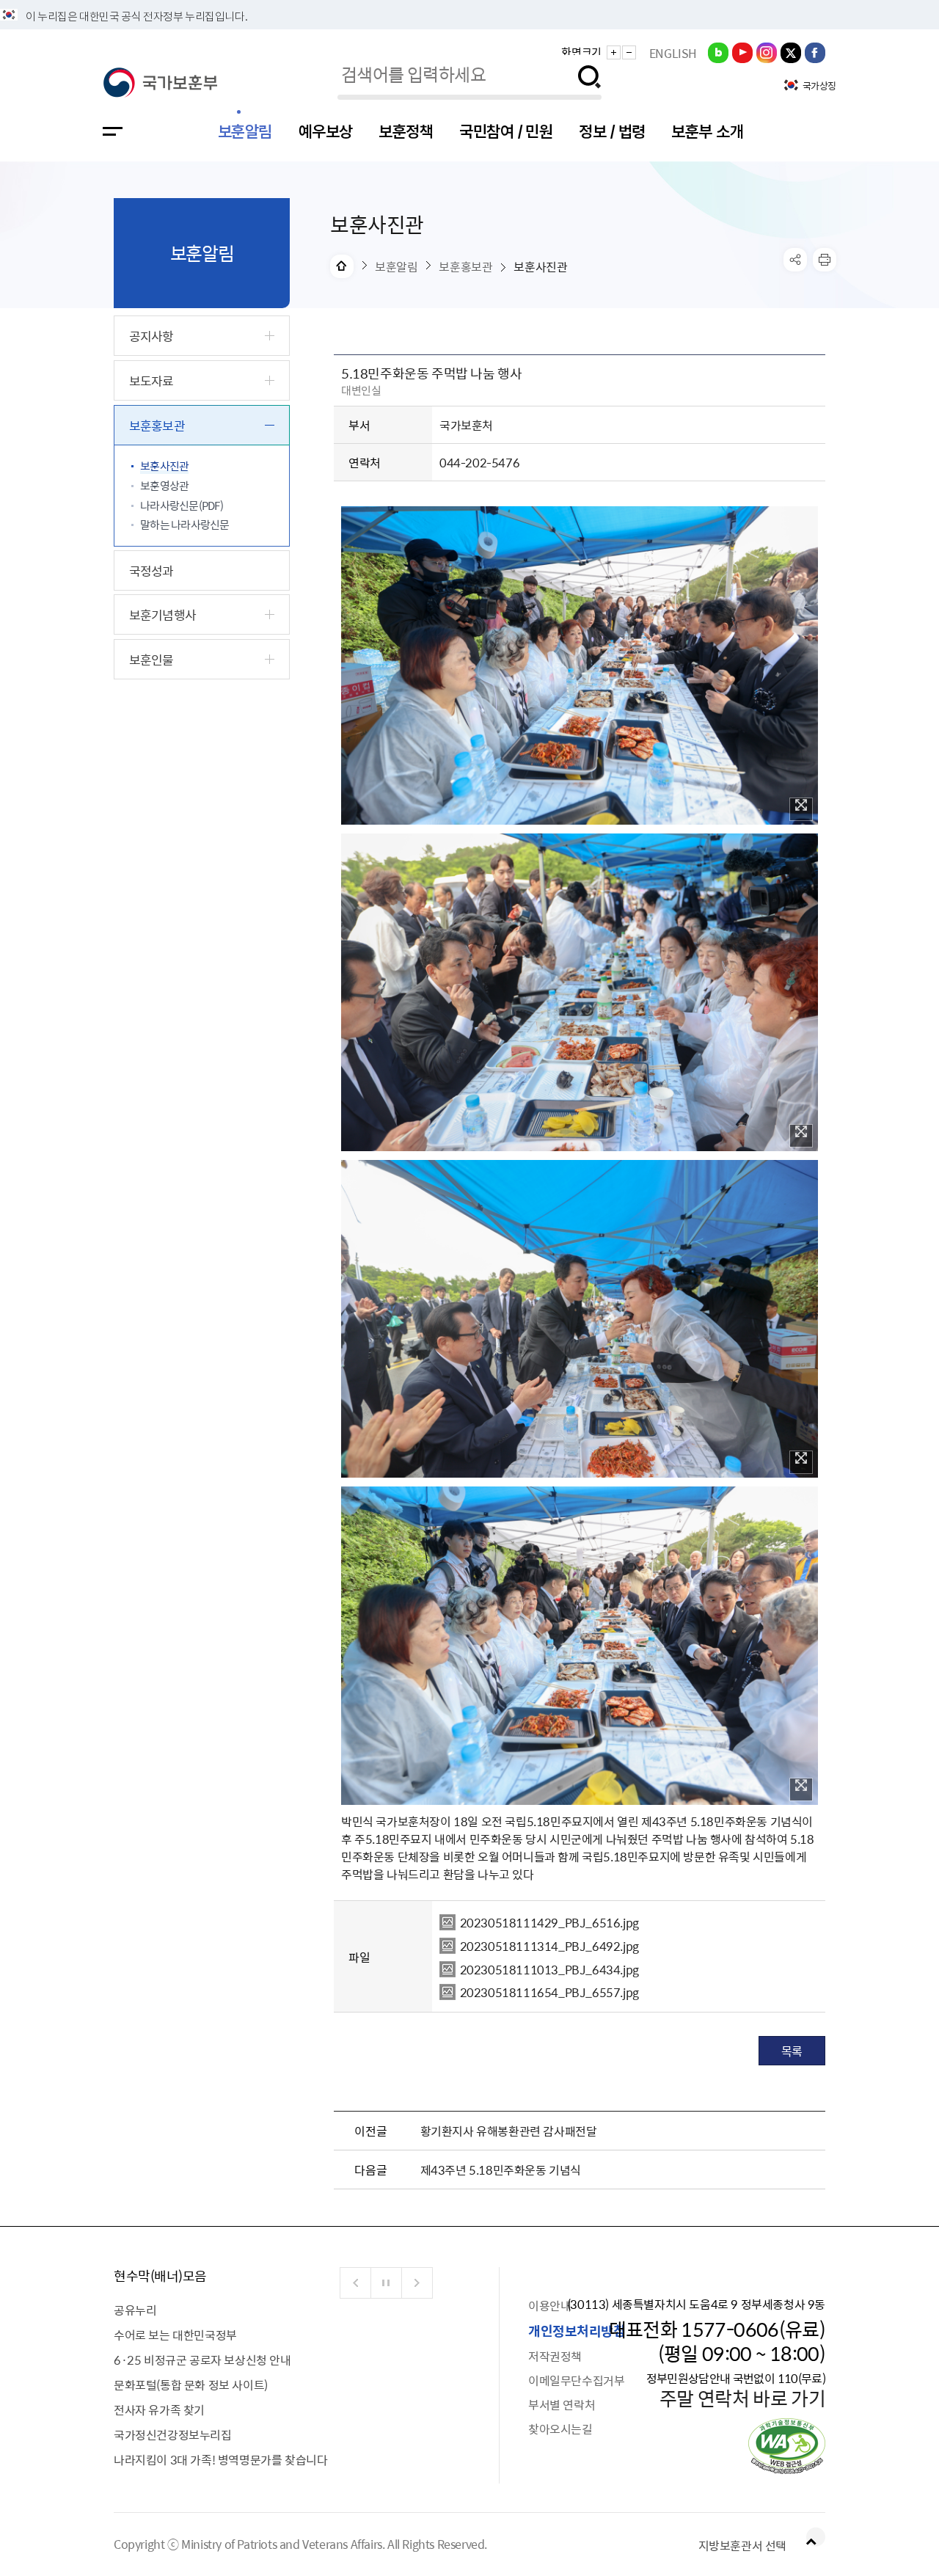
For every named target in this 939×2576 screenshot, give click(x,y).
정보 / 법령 (612, 131)
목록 (792, 2051)
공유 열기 (795, 260)
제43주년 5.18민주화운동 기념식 (501, 2170)
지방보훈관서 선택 (742, 2545)
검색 (590, 77)
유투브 (742, 52)
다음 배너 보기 (417, 2283)
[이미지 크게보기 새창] (801, 809)
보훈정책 (406, 131)
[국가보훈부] (160, 83)
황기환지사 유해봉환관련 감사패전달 (509, 2131)
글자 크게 (614, 52)
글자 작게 (629, 52)
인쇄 (825, 260)
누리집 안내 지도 (113, 131)
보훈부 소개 (707, 131)
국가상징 (819, 86)
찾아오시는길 (560, 2429)
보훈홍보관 (465, 266)
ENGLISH (673, 53)
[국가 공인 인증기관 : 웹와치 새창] (786, 2469)
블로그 (718, 52)
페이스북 (815, 52)
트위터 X (791, 52)
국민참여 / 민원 (506, 131)
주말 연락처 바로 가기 (742, 2398)
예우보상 (326, 131)
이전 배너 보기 (355, 2283)
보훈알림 (245, 131)
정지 (386, 2283)
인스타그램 (767, 52)
